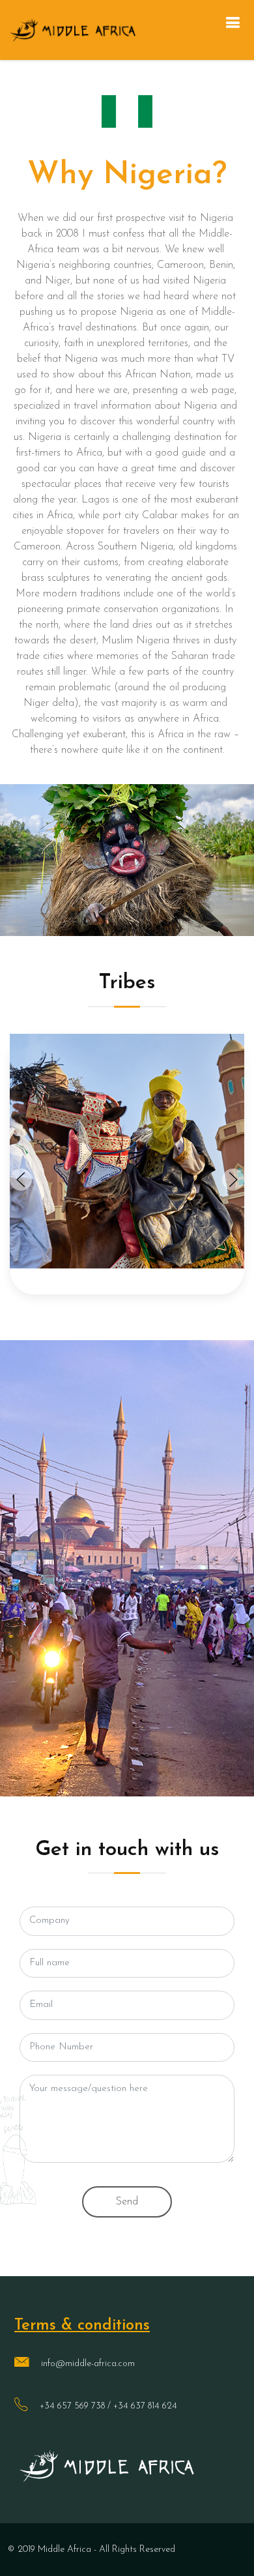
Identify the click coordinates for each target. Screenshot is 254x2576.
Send (127, 2202)
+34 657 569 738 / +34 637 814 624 (108, 2406)
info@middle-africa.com (88, 2364)
